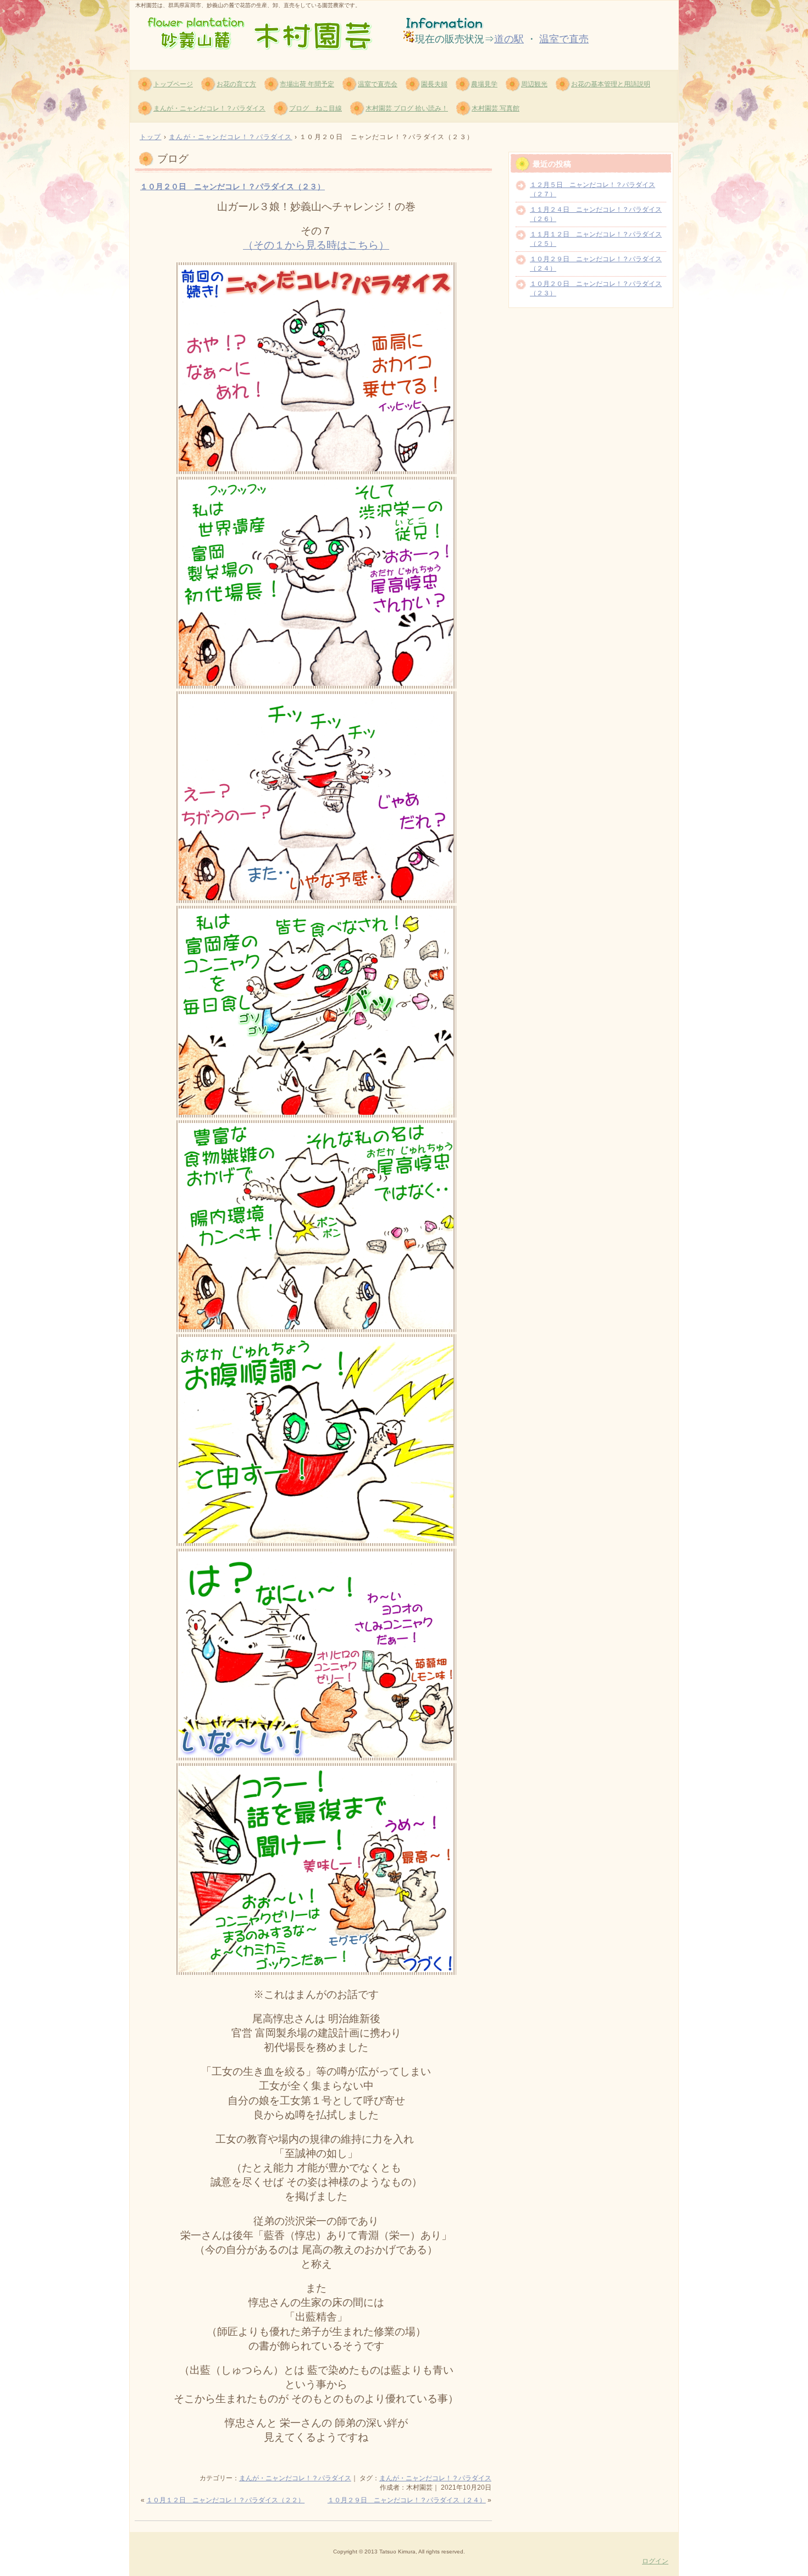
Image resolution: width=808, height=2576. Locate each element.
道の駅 (509, 39)
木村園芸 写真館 (496, 108)
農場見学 (484, 84)
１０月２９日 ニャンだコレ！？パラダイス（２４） (407, 2500)
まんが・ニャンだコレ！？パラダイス (209, 108)
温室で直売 (564, 39)
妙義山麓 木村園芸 (262, 34)
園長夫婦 (434, 84)
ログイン (655, 2561)
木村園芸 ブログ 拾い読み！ (407, 108)
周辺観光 (534, 84)
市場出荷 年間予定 (307, 84)
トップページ (173, 84)
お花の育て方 (236, 84)
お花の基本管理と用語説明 (611, 84)
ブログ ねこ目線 (316, 108)
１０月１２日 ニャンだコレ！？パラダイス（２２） (225, 2500)
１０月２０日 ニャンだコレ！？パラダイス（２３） (233, 186)
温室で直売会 (378, 84)
